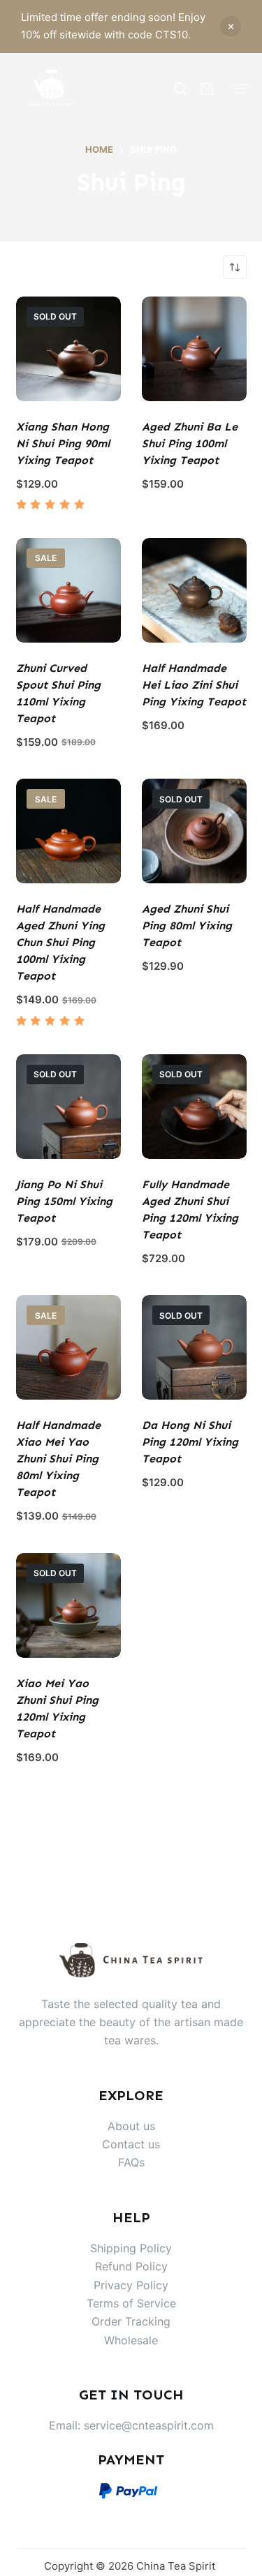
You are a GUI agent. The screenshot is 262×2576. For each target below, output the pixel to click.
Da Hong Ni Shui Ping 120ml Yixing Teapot (190, 1442)
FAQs (131, 2162)
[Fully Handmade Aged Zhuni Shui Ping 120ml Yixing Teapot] (194, 1107)
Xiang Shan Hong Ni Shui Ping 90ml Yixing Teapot (63, 443)
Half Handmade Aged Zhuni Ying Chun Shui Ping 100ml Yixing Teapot (60, 942)
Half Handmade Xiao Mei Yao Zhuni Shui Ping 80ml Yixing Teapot (58, 1459)
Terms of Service (131, 2303)
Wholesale (131, 2340)
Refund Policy (131, 2266)
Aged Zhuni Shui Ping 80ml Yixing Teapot (187, 926)
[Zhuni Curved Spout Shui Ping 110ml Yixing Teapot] (68, 590)
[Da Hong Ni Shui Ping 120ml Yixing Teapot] (194, 1347)
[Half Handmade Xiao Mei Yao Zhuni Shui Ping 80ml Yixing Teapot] (68, 1347)
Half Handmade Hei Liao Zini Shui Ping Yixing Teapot (194, 685)
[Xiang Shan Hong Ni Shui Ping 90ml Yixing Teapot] (68, 349)
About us (131, 2126)
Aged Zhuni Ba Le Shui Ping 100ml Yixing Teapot (190, 443)
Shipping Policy (131, 2248)
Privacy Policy (131, 2285)
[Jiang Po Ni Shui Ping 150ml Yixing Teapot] (68, 1107)
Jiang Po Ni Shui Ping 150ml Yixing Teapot (64, 1201)
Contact (125, 2144)
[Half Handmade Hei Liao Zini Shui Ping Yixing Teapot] (194, 590)
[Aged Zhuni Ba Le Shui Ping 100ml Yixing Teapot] (194, 349)
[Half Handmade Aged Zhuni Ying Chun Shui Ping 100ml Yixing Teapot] (68, 831)
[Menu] (240, 89)
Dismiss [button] (231, 27)
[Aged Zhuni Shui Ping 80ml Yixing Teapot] (194, 831)
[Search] (180, 89)
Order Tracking (131, 2321)
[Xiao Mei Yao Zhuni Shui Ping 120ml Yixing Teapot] (68, 1605)
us (154, 2144)
